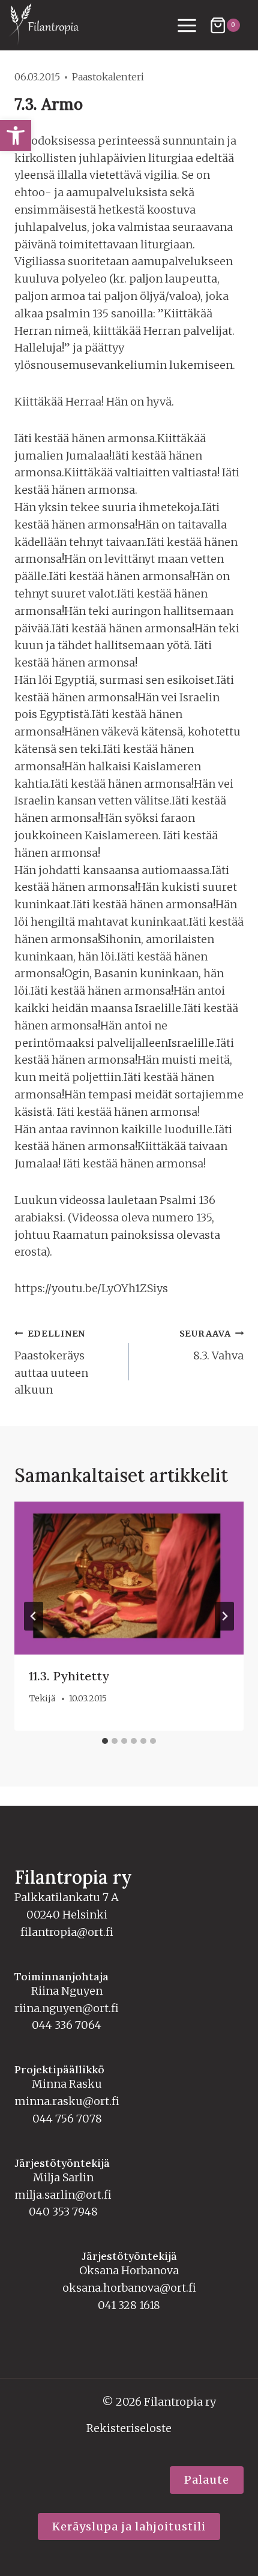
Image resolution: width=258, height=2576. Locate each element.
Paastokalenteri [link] (108, 77)
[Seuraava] (224, 1616)
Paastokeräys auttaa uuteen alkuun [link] (51, 1362)
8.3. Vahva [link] (211, 1345)
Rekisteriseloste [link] (129, 2428)
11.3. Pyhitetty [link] (69, 1676)
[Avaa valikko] (187, 25)
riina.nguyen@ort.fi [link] (67, 2008)
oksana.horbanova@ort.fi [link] (129, 2288)
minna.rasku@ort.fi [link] (67, 2101)
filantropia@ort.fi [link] (67, 1932)
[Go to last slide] (34, 1616)
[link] (16, 136)
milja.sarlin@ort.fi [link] (63, 2195)
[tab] (105, 1741)
